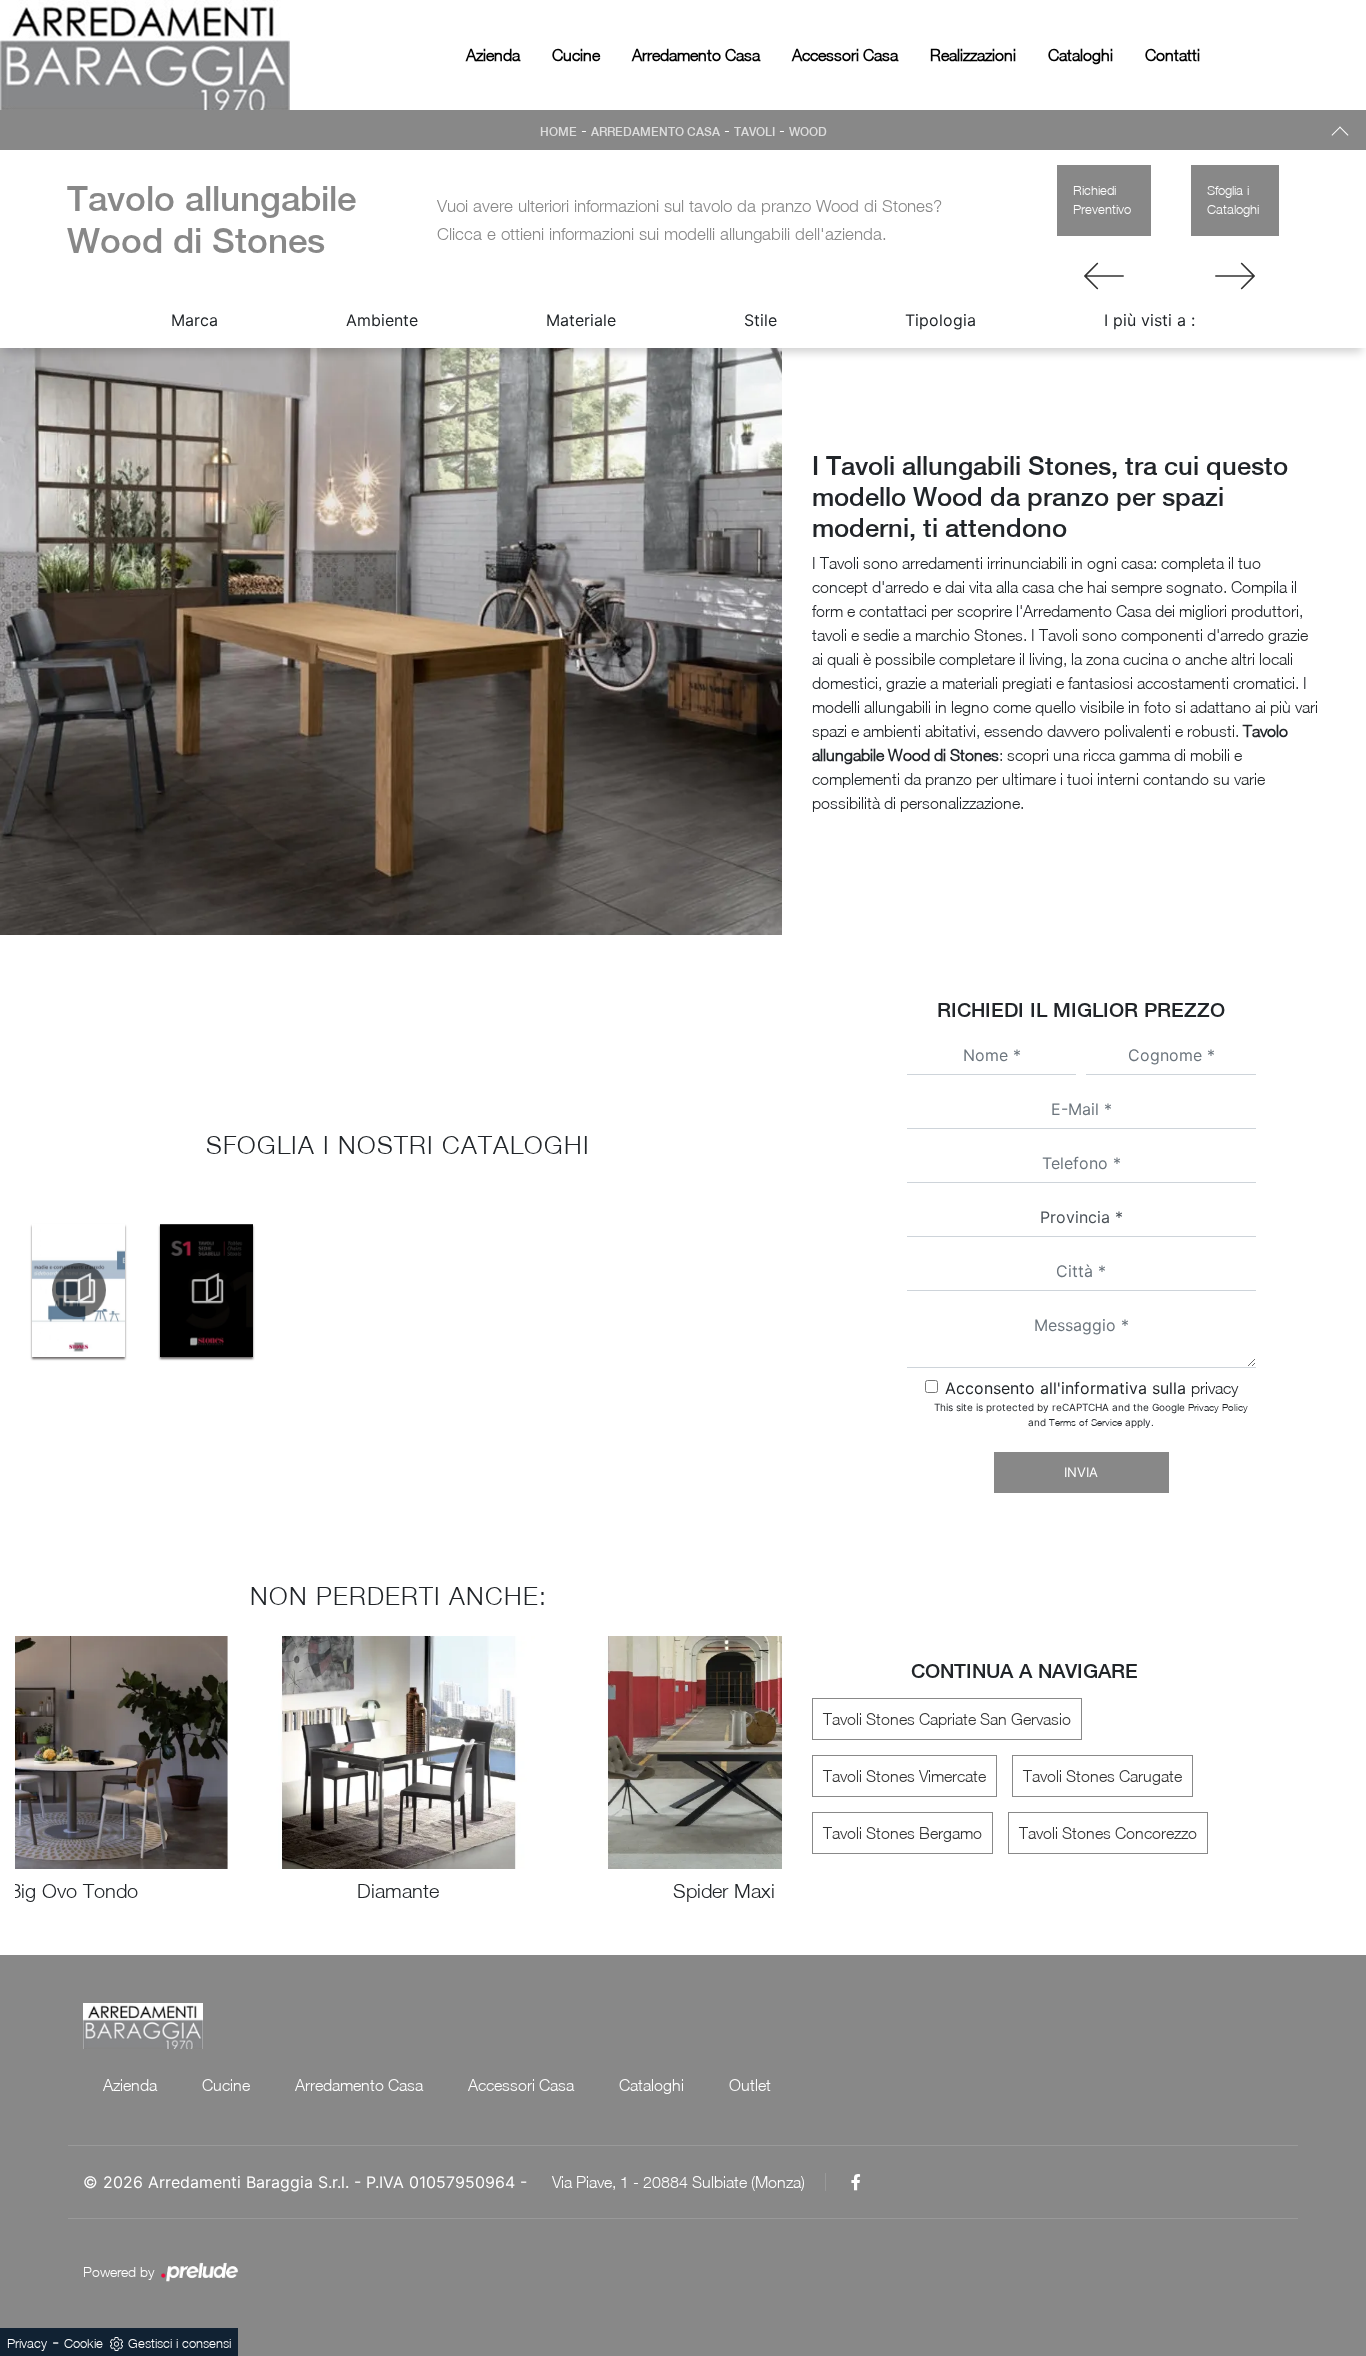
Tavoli (754, 132)
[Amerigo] (1235, 276)
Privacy (27, 2343)
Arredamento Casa (696, 55)
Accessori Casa (845, 55)
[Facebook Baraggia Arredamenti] (856, 2182)
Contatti (1172, 55)
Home (558, 132)
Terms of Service (1085, 1422)
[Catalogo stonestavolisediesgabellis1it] (207, 1290)
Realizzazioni (973, 55)
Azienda (493, 55)
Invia (1081, 1472)
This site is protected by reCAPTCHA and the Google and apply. (1091, 1414)
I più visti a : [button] (1149, 320)
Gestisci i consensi (179, 2343)
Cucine (576, 55)
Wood (808, 132)
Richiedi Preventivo (1102, 200)
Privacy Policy (1218, 1407)
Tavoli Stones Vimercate (904, 1776)
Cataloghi (1080, 55)
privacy (1214, 1388)
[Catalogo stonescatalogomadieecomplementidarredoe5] (79, 1290)
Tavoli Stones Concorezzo (1108, 1833)
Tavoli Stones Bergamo (902, 1833)
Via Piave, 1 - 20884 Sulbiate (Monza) (678, 2182)
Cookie (83, 2343)
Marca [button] (194, 320)
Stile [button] (760, 320)
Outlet (750, 2085)
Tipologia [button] (940, 320)
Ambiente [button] (382, 320)
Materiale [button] (581, 320)
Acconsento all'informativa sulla (1091, 1388)
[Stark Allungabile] (1104, 276)
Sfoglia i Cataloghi (1233, 200)
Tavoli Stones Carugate (1102, 1776)
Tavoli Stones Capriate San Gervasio (947, 1719)
